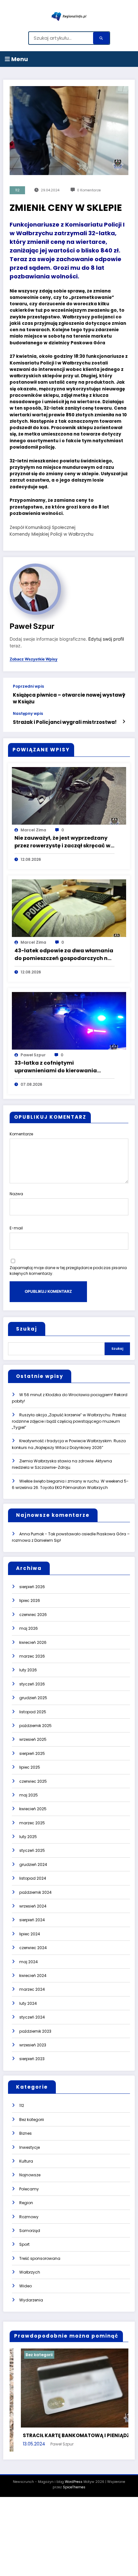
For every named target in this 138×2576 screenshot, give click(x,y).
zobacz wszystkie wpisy (34, 659)
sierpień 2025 (32, 1753)
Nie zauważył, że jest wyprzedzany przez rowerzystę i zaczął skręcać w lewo (62, 842)
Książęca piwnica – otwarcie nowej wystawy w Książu (69, 698)
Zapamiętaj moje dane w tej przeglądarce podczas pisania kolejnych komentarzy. (68, 1271)
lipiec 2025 (30, 1767)
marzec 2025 (32, 1823)
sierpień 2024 (32, 1920)
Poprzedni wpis (28, 686)
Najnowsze (30, 2175)
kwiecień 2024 (33, 1976)
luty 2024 (28, 2003)
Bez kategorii (32, 2120)
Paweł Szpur (32, 626)
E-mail (16, 1228)
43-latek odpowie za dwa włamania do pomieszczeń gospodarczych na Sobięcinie (64, 955)
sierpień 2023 (32, 2059)
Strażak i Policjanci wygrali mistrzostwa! (65, 722)
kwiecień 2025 (33, 1809)
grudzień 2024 (33, 1864)
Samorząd (30, 2231)
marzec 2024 (32, 1989)
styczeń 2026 (32, 1684)
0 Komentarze (89, 190)
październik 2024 (35, 1892)
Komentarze (21, 1134)
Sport (24, 2244)
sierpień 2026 (32, 1587)
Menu (19, 59)
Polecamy (29, 2189)
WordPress (74, 2497)
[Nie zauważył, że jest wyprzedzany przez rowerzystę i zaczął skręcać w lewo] (69, 795)
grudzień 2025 (33, 1698)
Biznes (26, 2133)
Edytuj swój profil (106, 639)
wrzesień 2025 (33, 1739)
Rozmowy (29, 2217)
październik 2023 (35, 2031)
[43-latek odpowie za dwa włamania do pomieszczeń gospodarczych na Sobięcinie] (69, 908)
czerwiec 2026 (33, 1615)
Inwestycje (30, 2147)
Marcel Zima (33, 830)
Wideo (26, 2286)
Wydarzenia (31, 2300)
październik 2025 (35, 1726)
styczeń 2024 (32, 2017)
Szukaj (27, 1329)
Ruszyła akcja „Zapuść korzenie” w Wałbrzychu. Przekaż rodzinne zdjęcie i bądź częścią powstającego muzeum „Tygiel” (69, 1421)
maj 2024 (29, 1962)
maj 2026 (29, 1628)
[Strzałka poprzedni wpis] (124, 695)
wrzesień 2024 (33, 1906)
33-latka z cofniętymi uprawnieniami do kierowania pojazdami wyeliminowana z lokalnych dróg (56, 1067)
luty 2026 (28, 1670)
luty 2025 (28, 1837)
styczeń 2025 (32, 1850)
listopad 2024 (33, 1878)
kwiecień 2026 (33, 1642)
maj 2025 (29, 1795)
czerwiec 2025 (33, 1781)
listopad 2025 (33, 1712)
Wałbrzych (30, 2272)
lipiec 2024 (30, 1934)
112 (17, 190)
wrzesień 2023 (33, 2045)
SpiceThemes (74, 2502)
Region (26, 2203)
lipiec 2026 (30, 1600)
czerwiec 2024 (33, 1948)
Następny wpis (28, 714)
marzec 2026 (32, 1656)
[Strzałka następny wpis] (124, 722)
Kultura (26, 2161)
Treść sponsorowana (40, 2258)
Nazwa (16, 1194)
